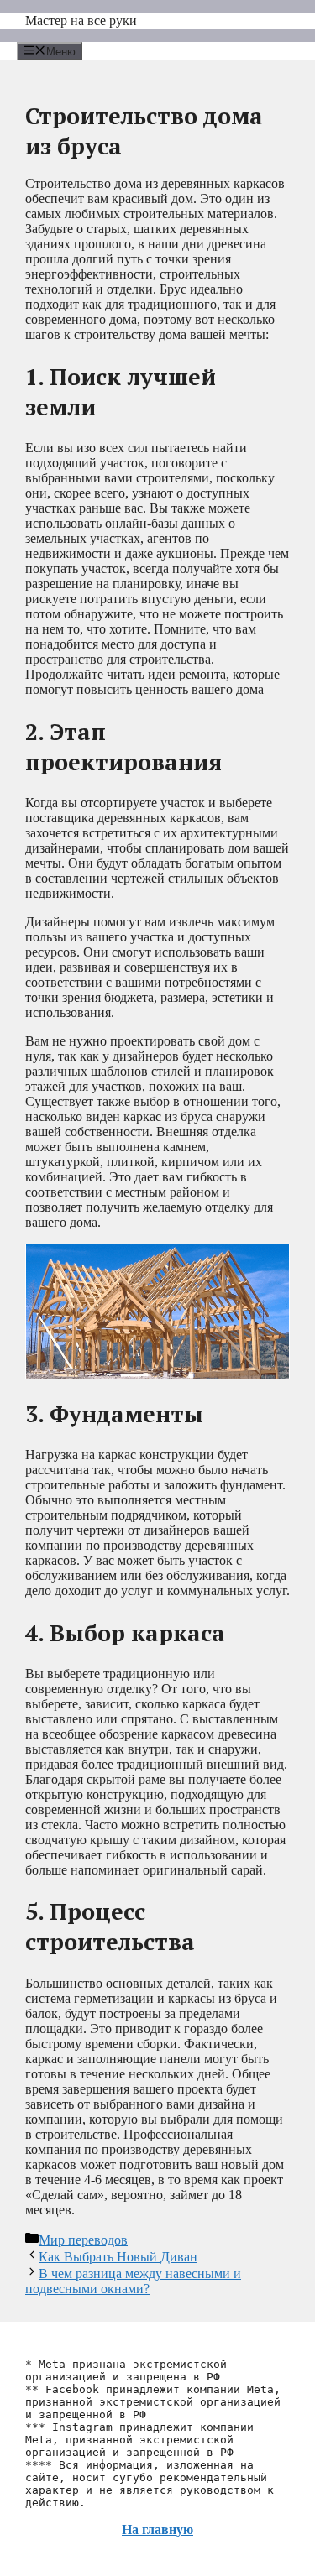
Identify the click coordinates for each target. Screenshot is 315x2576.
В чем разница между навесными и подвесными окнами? (133, 2281)
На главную (157, 2529)
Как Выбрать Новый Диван (118, 2257)
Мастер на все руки (81, 21)
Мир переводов (83, 2240)
